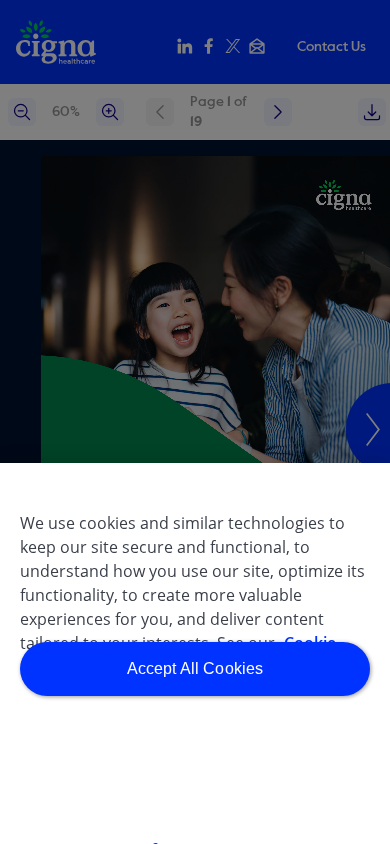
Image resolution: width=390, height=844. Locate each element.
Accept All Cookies (195, 668)
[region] (195, 653)
